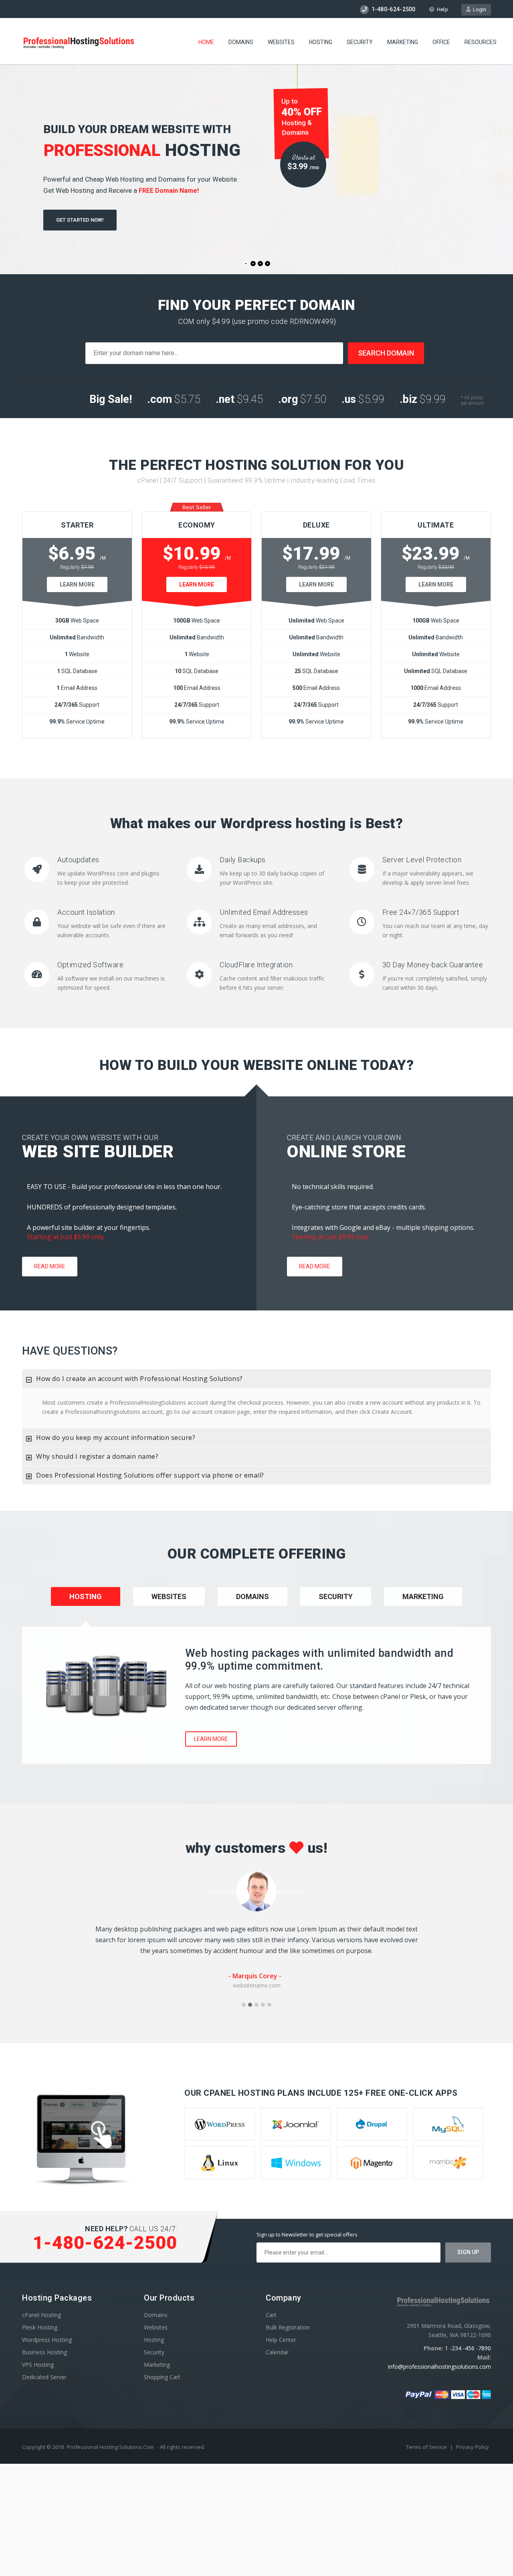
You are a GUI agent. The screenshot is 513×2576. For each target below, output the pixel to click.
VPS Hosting (38, 2365)
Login (478, 9)
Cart (271, 2315)
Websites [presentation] (169, 1596)
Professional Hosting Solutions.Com (110, 2447)
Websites (281, 42)
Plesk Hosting (40, 2327)
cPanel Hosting (41, 2315)
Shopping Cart (162, 2377)
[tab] (256, 1379)
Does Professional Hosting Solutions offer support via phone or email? (150, 1475)
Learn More (211, 1739)
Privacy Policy (473, 2447)
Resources (481, 42)
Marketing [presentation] (423, 1596)
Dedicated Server (44, 2377)
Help (442, 9)
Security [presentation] (336, 1596)
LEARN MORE (77, 584)
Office (441, 42)
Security (360, 42)
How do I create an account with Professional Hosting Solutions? (139, 1379)
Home (206, 42)
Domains (241, 42)
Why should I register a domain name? (97, 1456)
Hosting (321, 42)
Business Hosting (44, 2352)
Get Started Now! (80, 220)
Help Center (281, 2340)
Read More (50, 1266)
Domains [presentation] (252, 1596)
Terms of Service (427, 2447)
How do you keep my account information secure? (116, 1438)
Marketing (403, 42)
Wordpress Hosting (47, 2340)
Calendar (277, 2352)
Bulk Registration (288, 2327)
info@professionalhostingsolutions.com (439, 2367)
